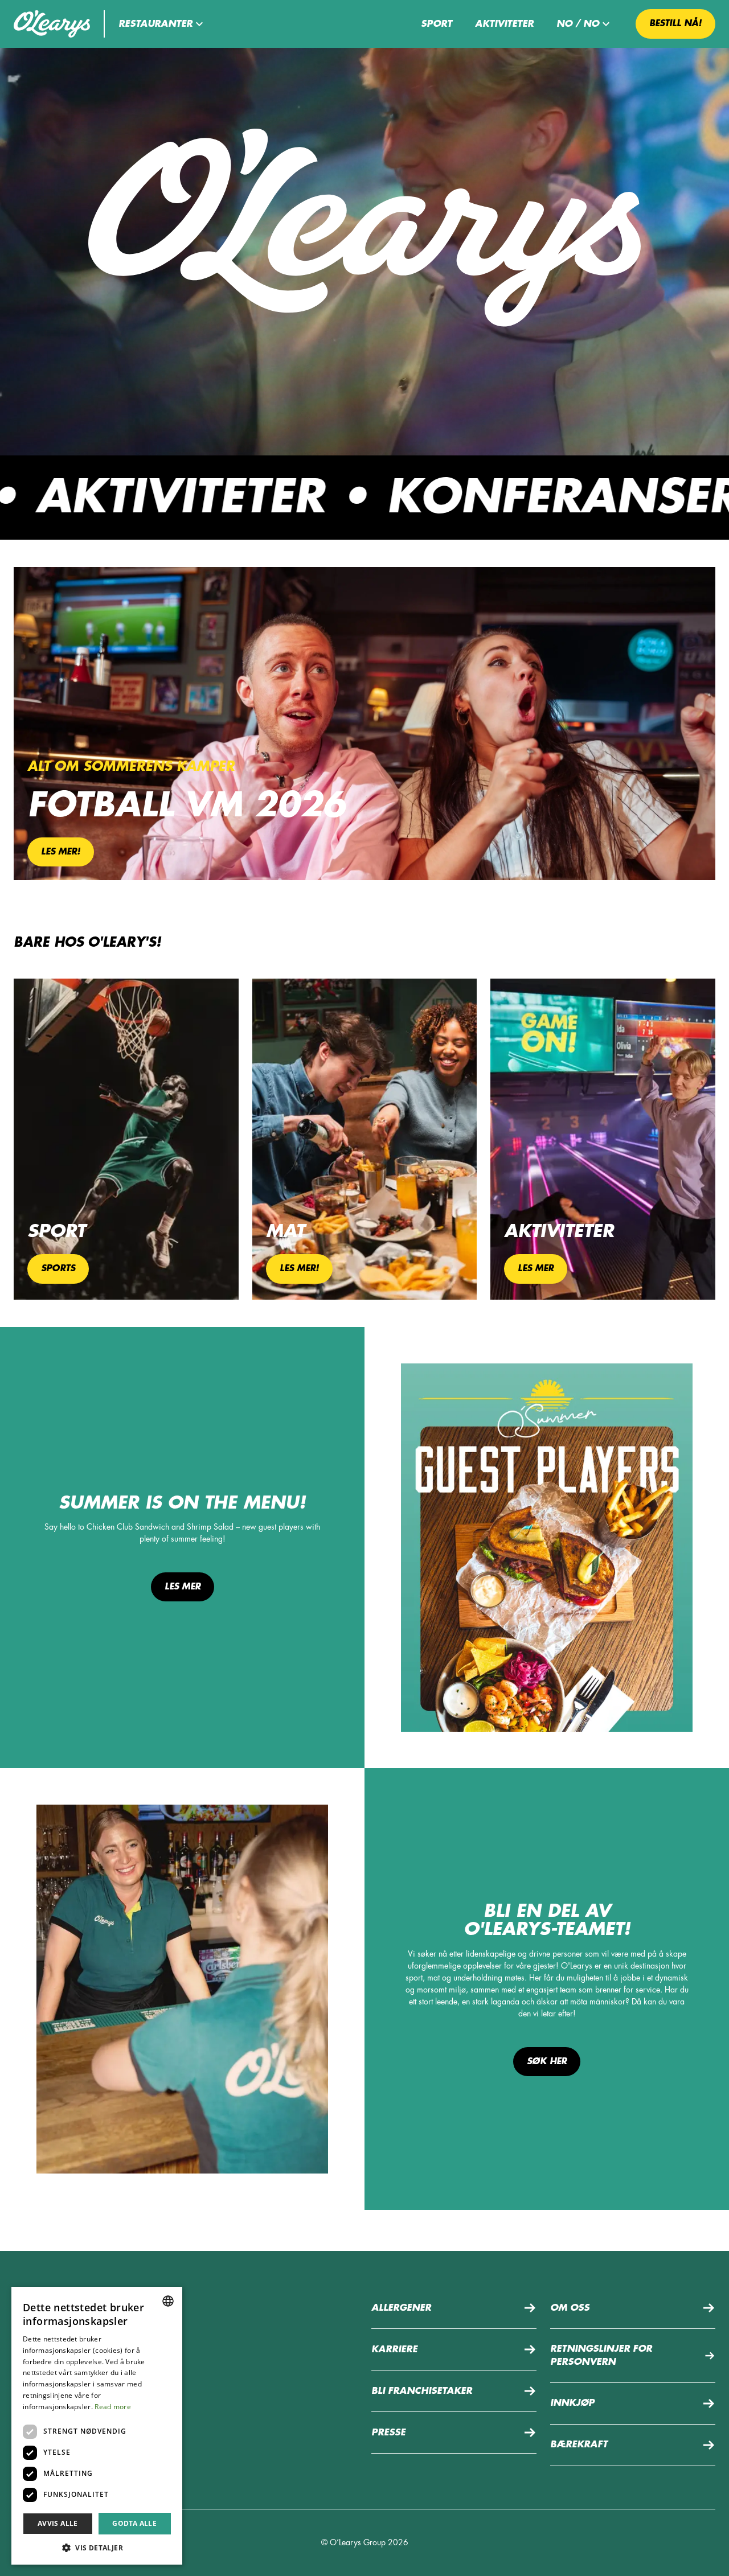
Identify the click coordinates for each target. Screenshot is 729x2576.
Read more (113, 2407)
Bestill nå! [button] (675, 23)
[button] (162, 24)
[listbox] (168, 2301)
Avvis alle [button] (58, 2523)
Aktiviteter (504, 24)
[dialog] (97, 2426)
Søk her (547, 2061)
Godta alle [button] (134, 2523)
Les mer (183, 1587)
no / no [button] (578, 24)
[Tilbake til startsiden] (52, 24)
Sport (437, 24)
